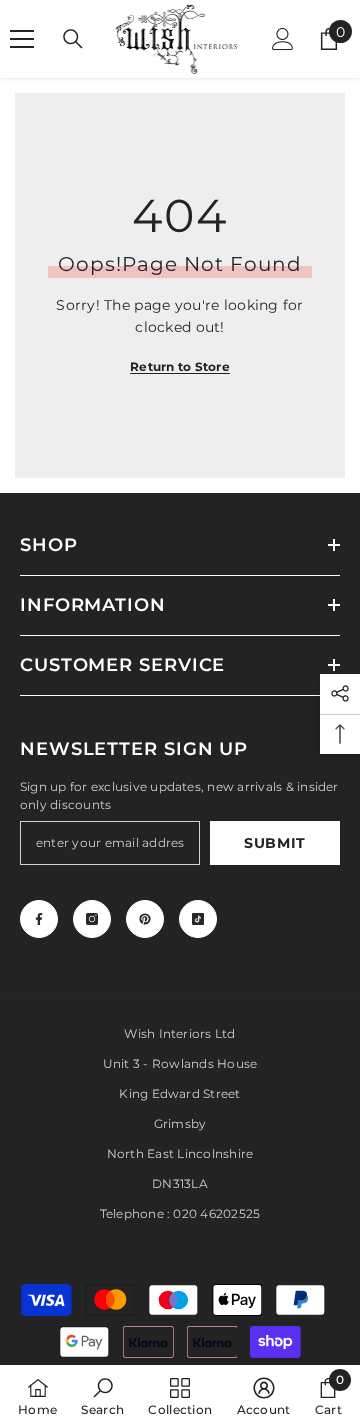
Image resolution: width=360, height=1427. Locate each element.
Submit (275, 843)
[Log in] (283, 39)
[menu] (22, 39)
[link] (102, 1396)
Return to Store (180, 366)
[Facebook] (39, 919)
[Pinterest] (145, 919)
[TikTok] (198, 919)
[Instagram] (92, 919)
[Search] (73, 39)
